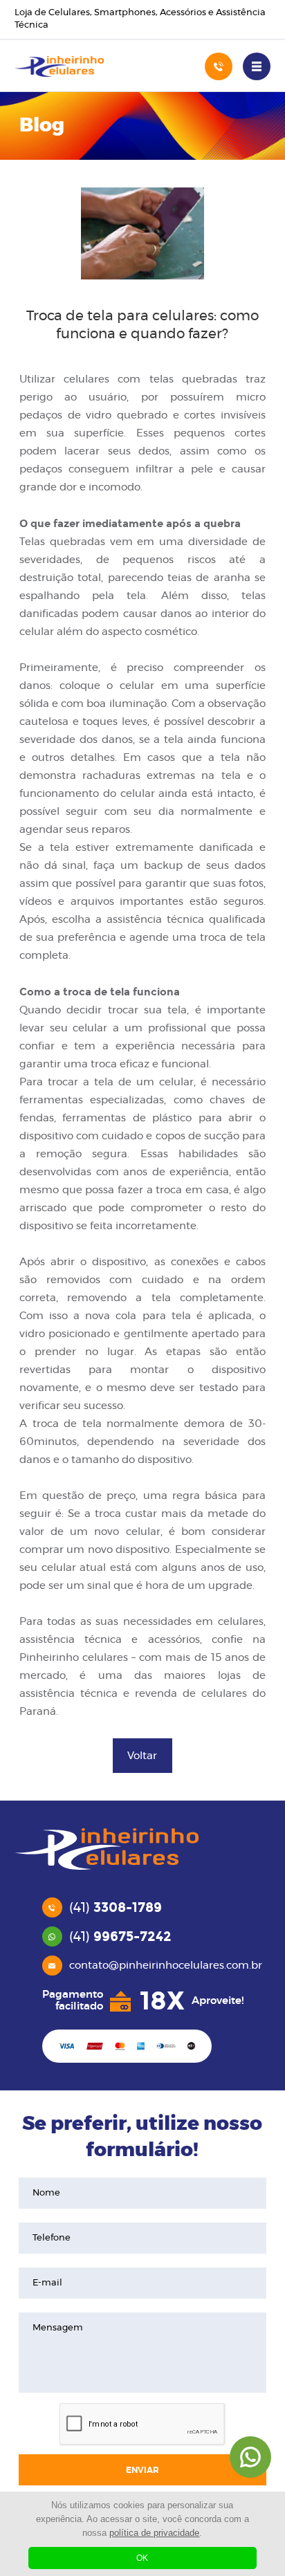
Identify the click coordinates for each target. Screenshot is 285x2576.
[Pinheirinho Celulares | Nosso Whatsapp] (250, 2457)
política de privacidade (154, 2533)
